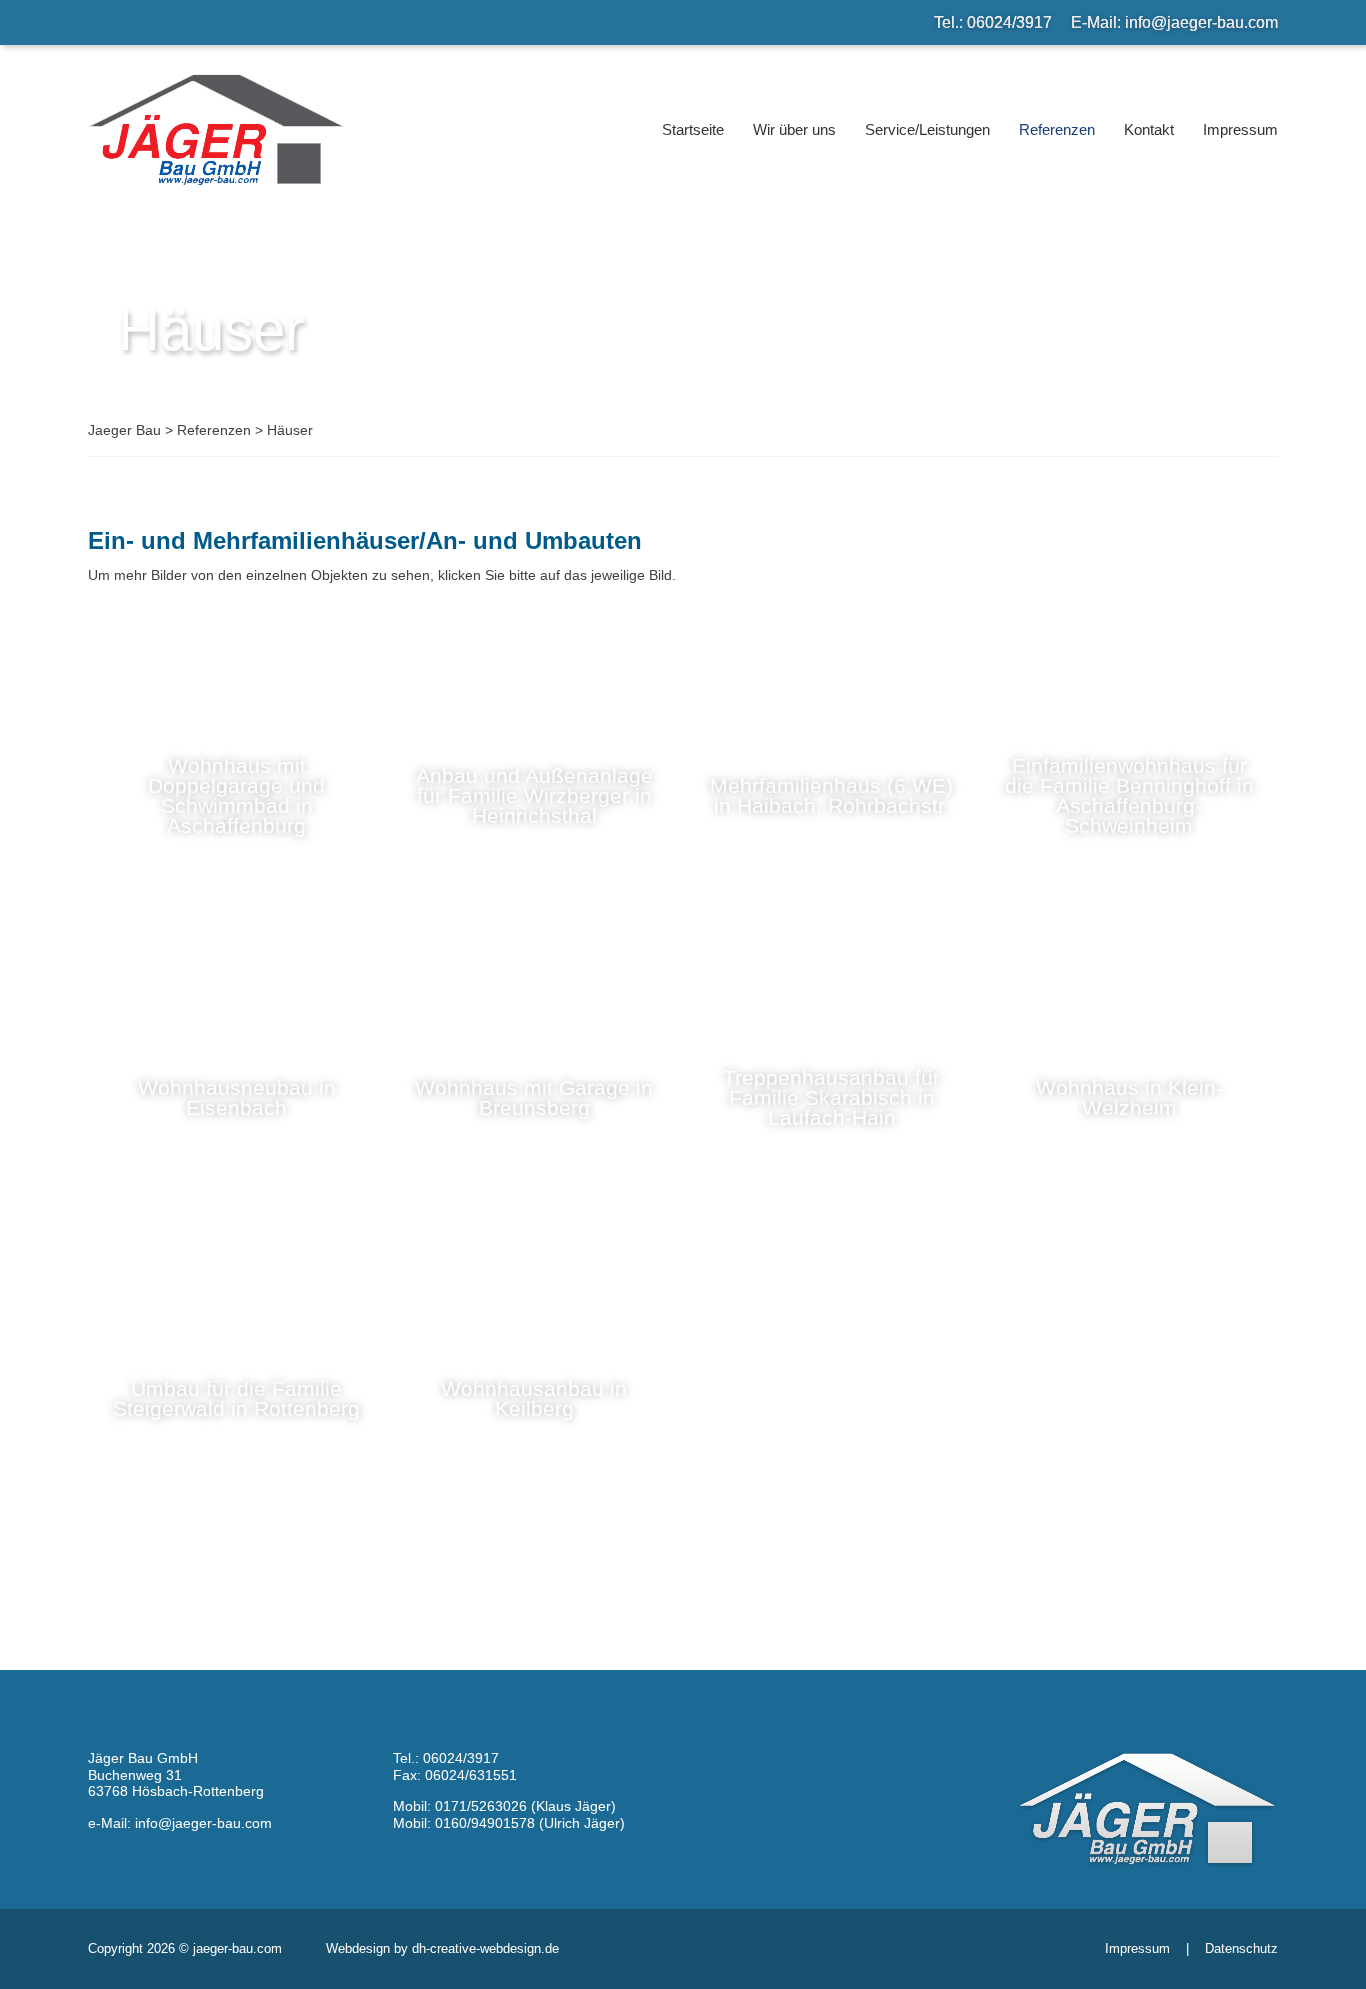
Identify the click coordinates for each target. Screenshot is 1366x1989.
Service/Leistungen (927, 129)
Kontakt (1149, 129)
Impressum (1240, 129)
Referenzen (1057, 129)
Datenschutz (1241, 1948)
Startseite (693, 129)
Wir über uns (794, 129)
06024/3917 (1009, 22)
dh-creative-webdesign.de (485, 1948)
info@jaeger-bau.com (1201, 22)
